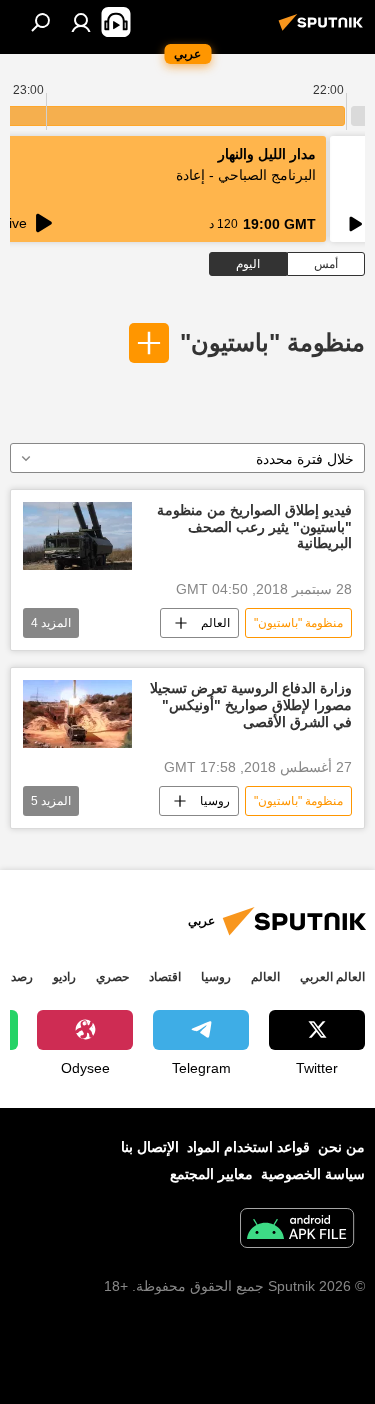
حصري (112, 977)
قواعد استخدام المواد (248, 1147)
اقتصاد (165, 977)
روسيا (215, 801)
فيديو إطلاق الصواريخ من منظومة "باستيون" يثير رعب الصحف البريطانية (254, 527)
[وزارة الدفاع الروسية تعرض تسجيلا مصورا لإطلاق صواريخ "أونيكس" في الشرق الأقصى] (77, 714)
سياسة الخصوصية (313, 1174)
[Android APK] (297, 1230)
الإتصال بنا (150, 1147)
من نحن (341, 1147)
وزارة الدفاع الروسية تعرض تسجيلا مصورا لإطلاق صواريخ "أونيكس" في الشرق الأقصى (251, 705)
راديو (64, 977)
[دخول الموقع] (81, 22)
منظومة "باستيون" (272, 342)
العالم (215, 623)
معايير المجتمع (211, 1174)
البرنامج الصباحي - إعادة (246, 175)
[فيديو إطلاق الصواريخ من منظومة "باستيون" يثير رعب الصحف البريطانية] (77, 536)
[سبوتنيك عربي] (324, 30)
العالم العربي (332, 977)
